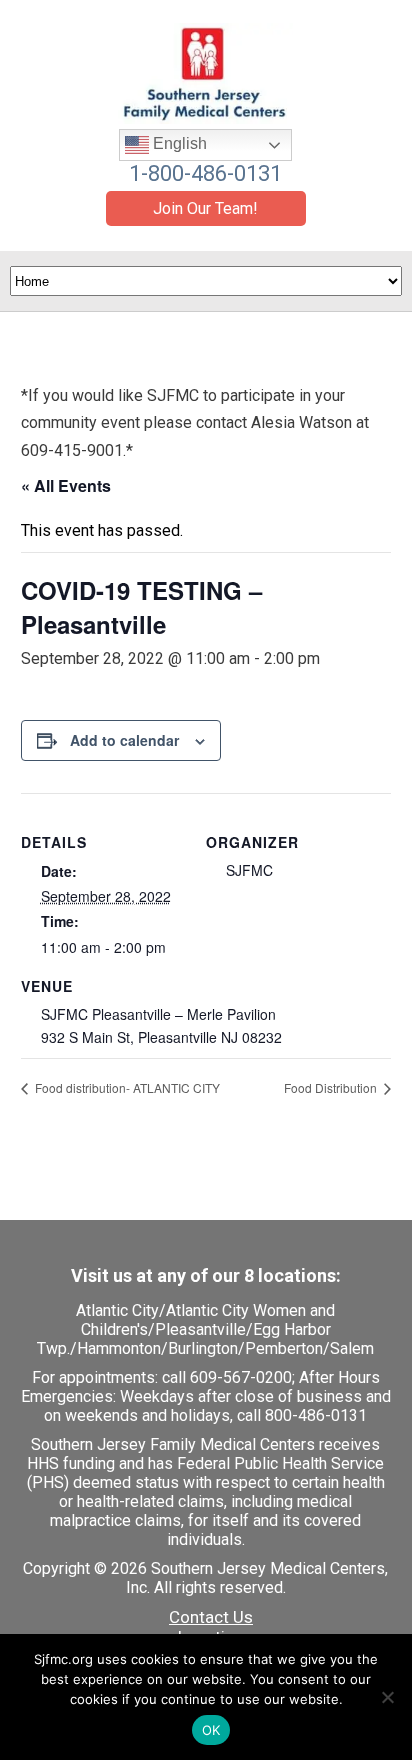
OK (211, 1730)
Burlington (203, 1348)
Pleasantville (200, 1329)
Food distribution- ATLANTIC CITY (126, 1087)
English (178, 143)
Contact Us (211, 1617)
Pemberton (284, 1348)
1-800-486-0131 (205, 173)
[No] (387, 1697)
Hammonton (119, 1348)
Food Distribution (332, 1087)
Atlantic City (117, 1310)
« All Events (66, 485)
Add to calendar (124, 740)
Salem (352, 1348)
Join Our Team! (205, 208)
